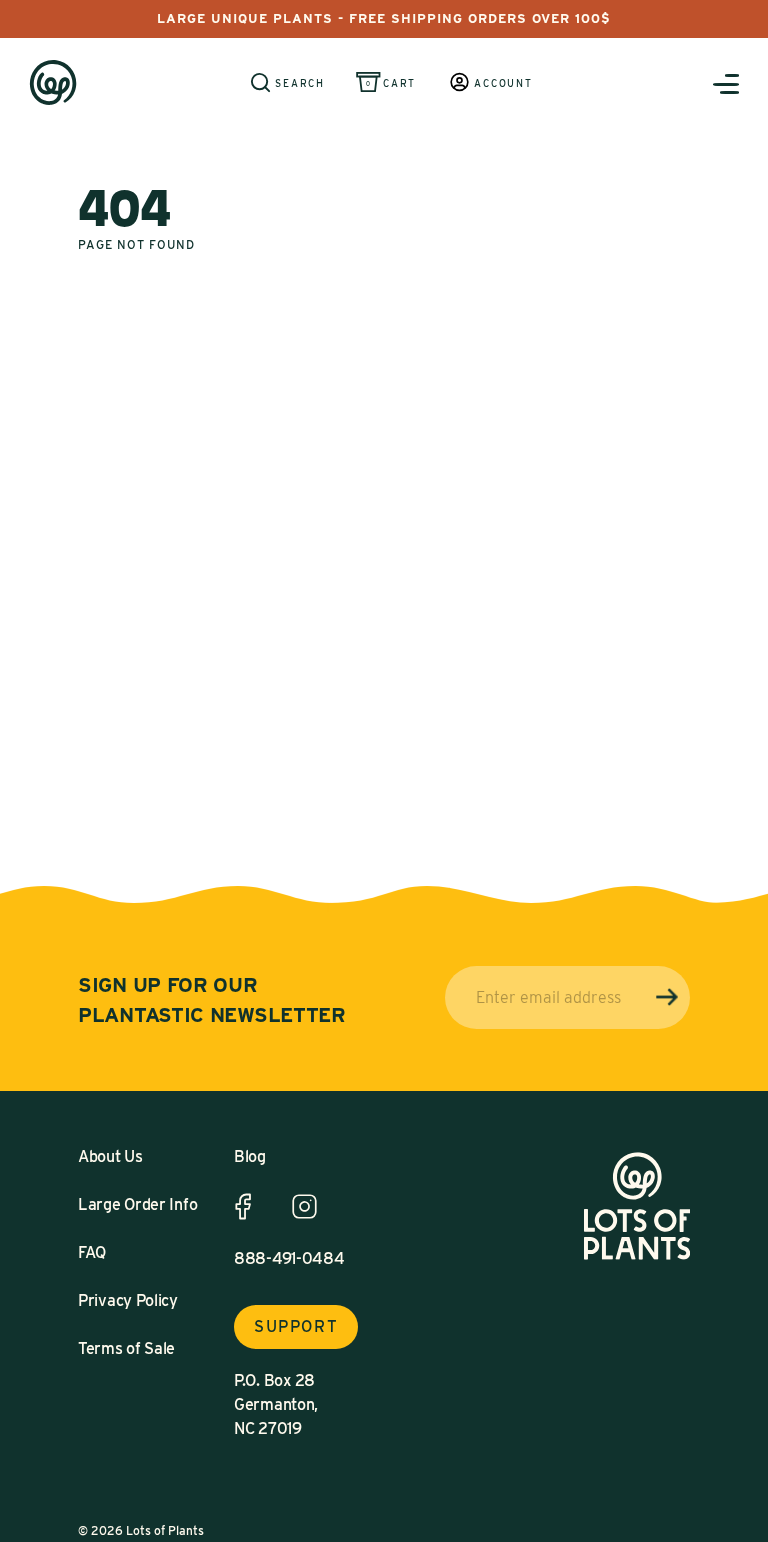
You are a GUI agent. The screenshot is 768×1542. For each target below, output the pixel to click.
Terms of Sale (126, 1348)
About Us (110, 1156)
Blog (250, 1156)
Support (296, 1326)
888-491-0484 (289, 1258)
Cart (399, 83)
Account (503, 83)
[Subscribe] (667, 997)
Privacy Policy (128, 1300)
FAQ (92, 1252)
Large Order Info (137, 1204)
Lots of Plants (165, 1530)
